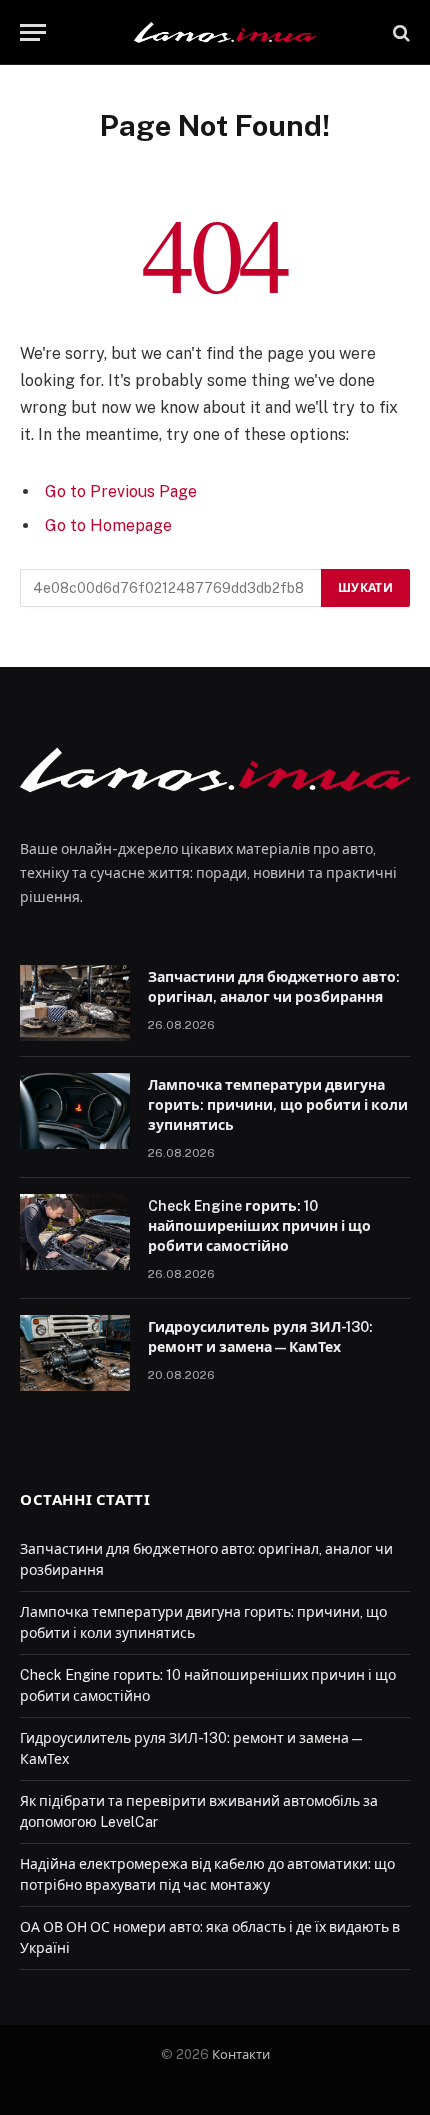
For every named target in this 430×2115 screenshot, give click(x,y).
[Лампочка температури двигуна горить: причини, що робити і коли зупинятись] (75, 1111)
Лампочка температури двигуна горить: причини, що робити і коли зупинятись (278, 1105)
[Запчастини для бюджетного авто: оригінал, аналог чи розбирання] (75, 1003)
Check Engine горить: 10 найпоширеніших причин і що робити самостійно (259, 1226)
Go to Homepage (108, 525)
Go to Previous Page (121, 491)
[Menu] (33, 32)
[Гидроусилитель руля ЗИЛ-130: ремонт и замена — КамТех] (75, 1353)
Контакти (241, 2054)
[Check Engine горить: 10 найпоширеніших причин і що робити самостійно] (75, 1232)
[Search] (399, 32)
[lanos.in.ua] (225, 32)
